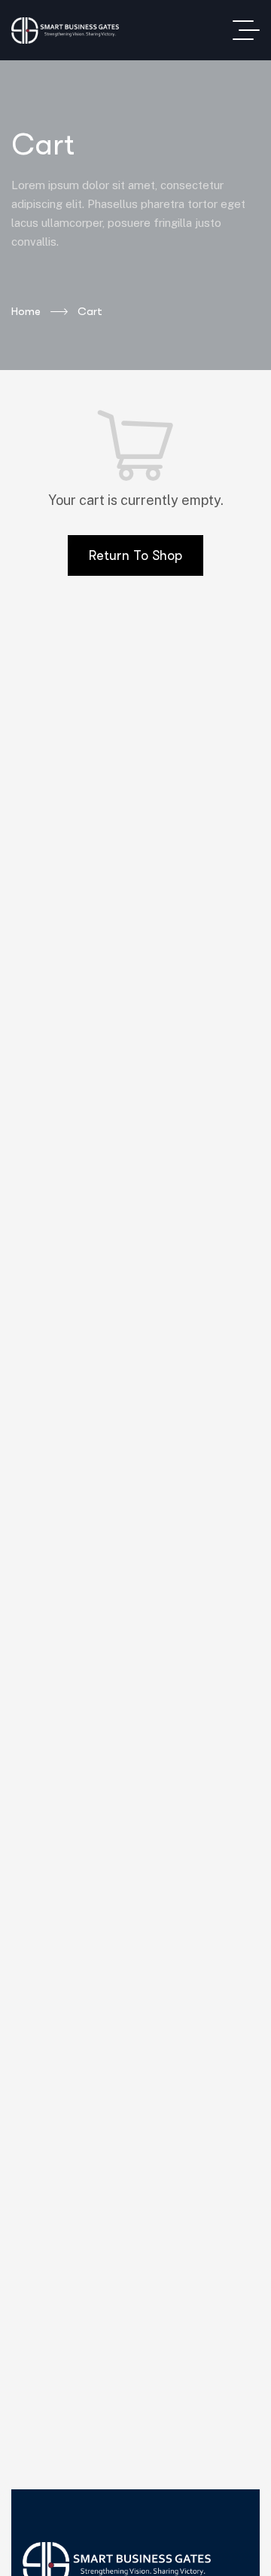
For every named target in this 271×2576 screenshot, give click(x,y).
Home (26, 311)
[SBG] (65, 31)
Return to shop (135, 555)
